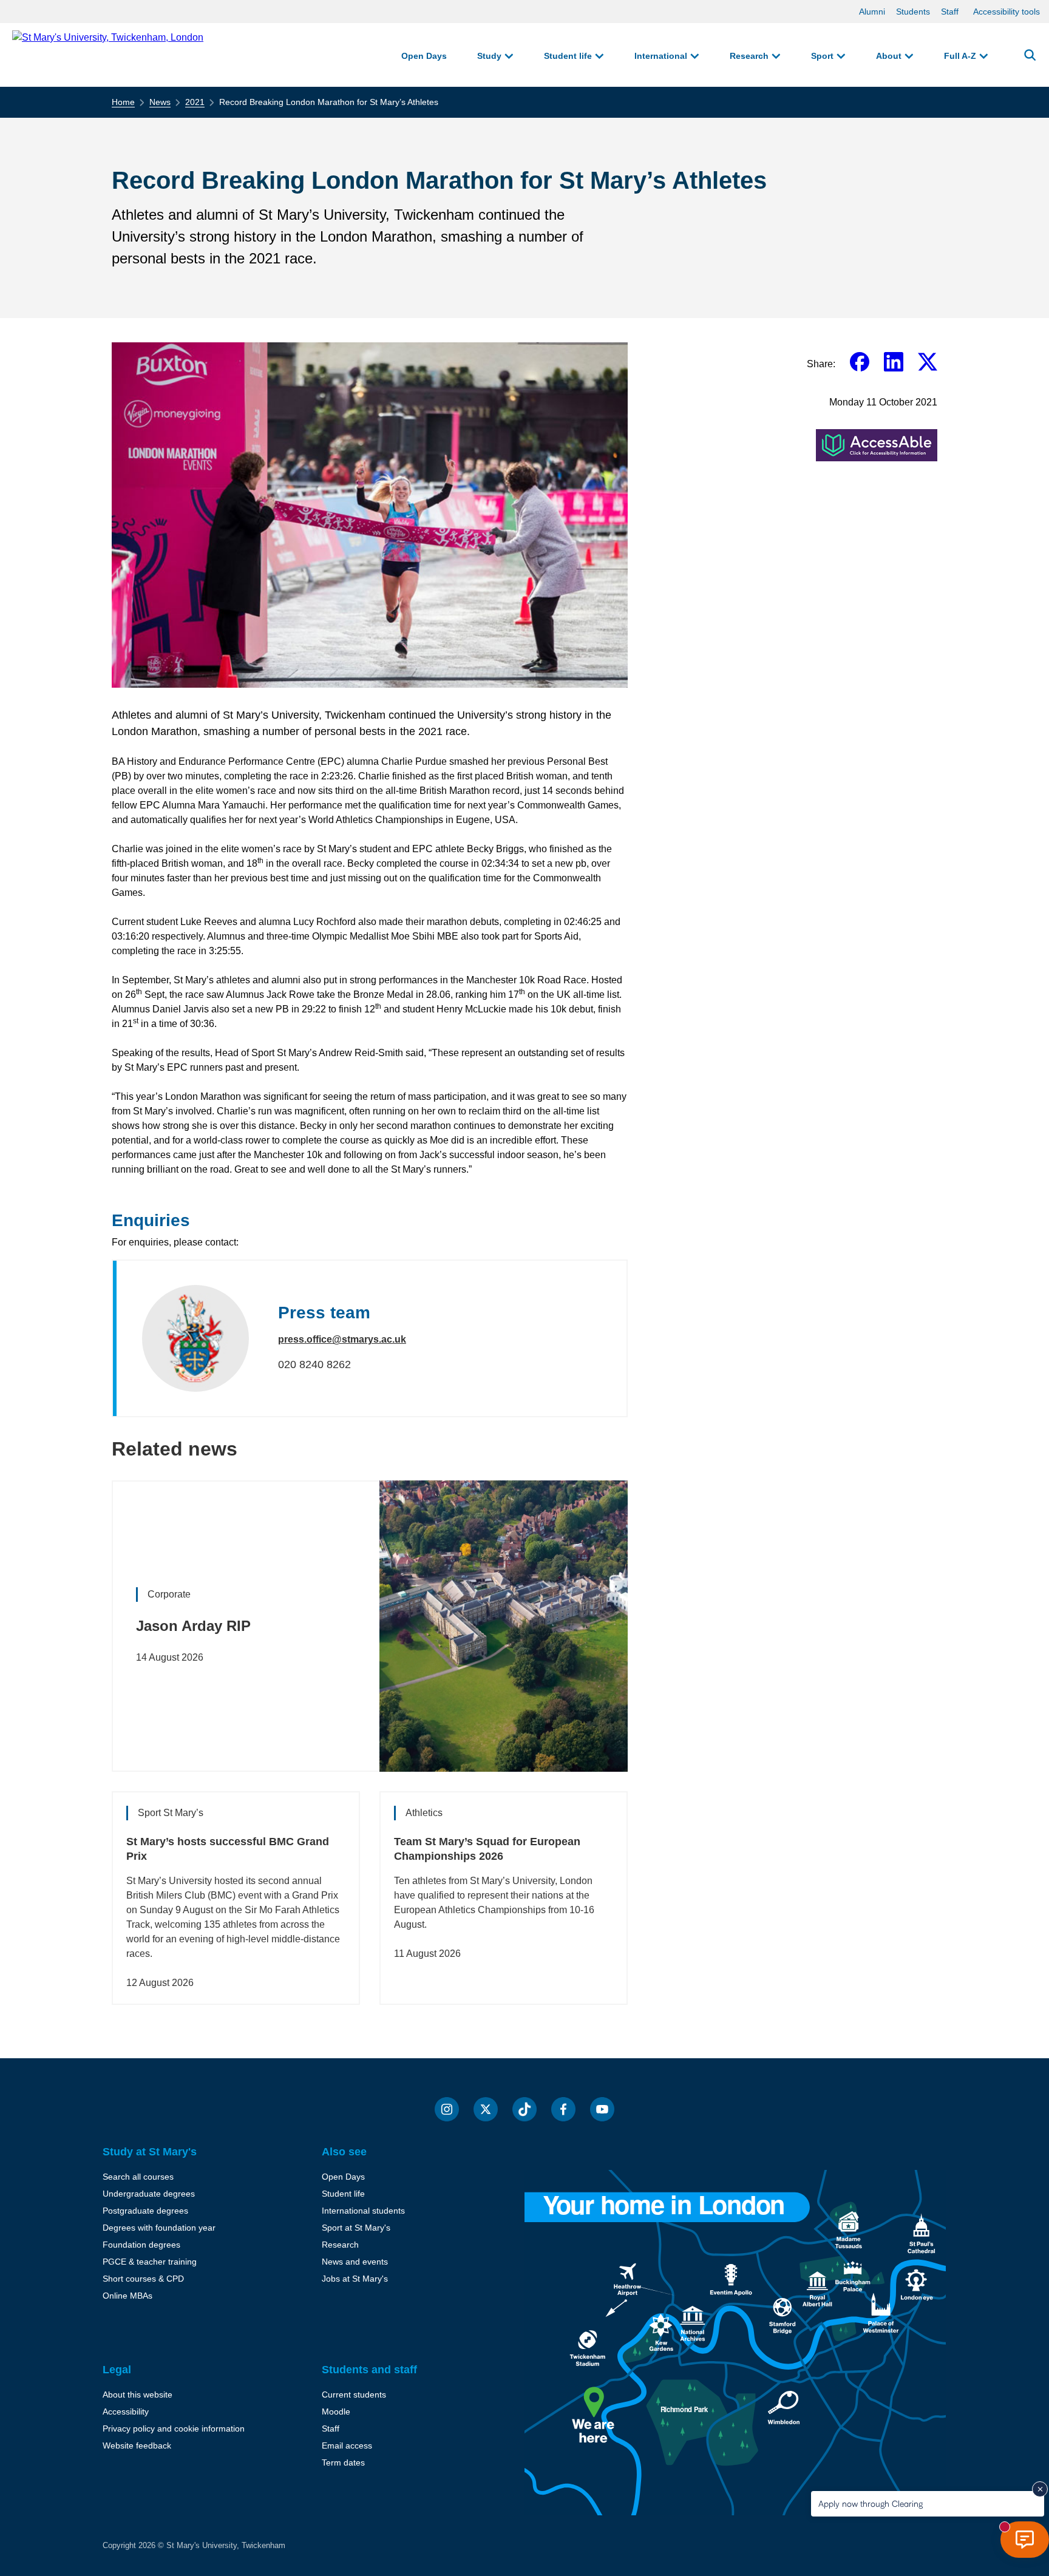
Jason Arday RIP (193, 1626)
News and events (355, 2262)
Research (749, 56)
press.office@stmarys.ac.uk (342, 1339)
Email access (347, 2446)
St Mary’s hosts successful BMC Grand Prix (228, 1849)
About (889, 56)
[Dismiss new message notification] (1040, 2489)
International (661, 56)
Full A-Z (960, 56)
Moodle (336, 2412)
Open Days (424, 56)
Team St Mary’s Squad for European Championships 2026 (487, 1849)
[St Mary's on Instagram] (447, 2109)
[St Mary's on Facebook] (563, 2109)
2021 (195, 102)
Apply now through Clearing (871, 2503)
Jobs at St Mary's (355, 2279)
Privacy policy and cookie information (174, 2429)
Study (489, 56)
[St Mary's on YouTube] (602, 2109)
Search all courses (138, 2177)
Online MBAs (127, 2296)
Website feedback (137, 2446)
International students (363, 2211)
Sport (822, 56)
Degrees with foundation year (159, 2228)
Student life (568, 56)
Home (123, 102)
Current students (354, 2395)
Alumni (872, 12)
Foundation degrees (141, 2245)
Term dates (343, 2462)
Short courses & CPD (143, 2279)
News (160, 102)
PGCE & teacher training (150, 2262)
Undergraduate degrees (149, 2194)
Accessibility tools (1007, 12)
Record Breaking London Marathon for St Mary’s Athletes (329, 102)
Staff (950, 12)
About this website (137, 2395)
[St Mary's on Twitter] (486, 2109)
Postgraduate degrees (145, 2211)
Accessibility (126, 2412)
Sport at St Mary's (356, 2228)
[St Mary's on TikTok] (524, 2109)
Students (913, 12)
